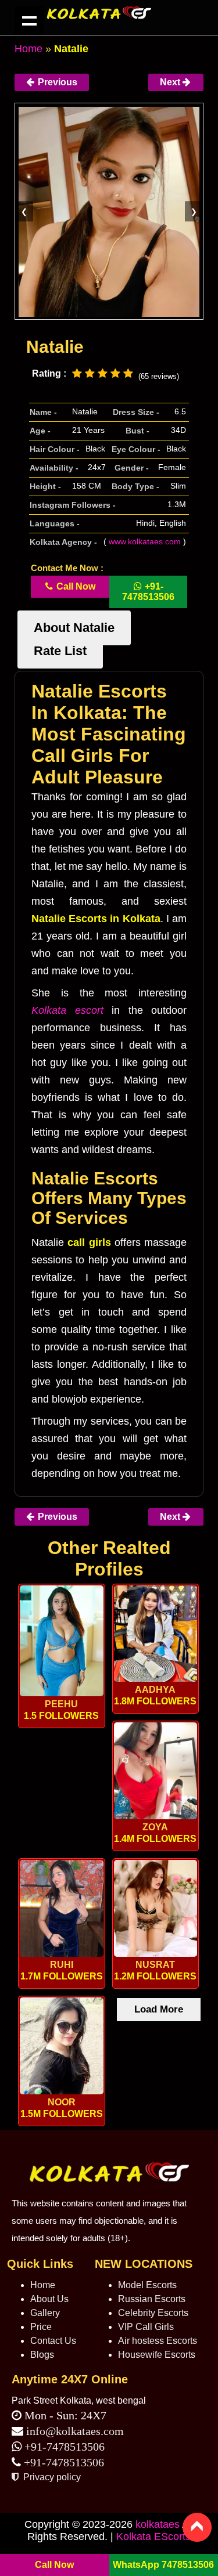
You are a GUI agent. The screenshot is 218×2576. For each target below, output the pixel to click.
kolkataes (158, 2524)
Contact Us (53, 2341)
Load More (159, 2009)
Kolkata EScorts (153, 2537)
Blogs (42, 2355)
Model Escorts (147, 2285)
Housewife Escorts (157, 2355)
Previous (56, 82)
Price (41, 2327)
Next (171, 82)
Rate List (60, 651)
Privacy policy (51, 2477)
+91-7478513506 (63, 2447)
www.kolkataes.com (145, 541)
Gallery (45, 2313)
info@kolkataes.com (75, 2431)
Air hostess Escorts (158, 2341)
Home (28, 49)
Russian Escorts (152, 2299)
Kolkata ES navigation (29, 20)
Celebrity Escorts (153, 2313)
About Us (49, 2299)
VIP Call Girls (146, 2327)
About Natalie (74, 628)
